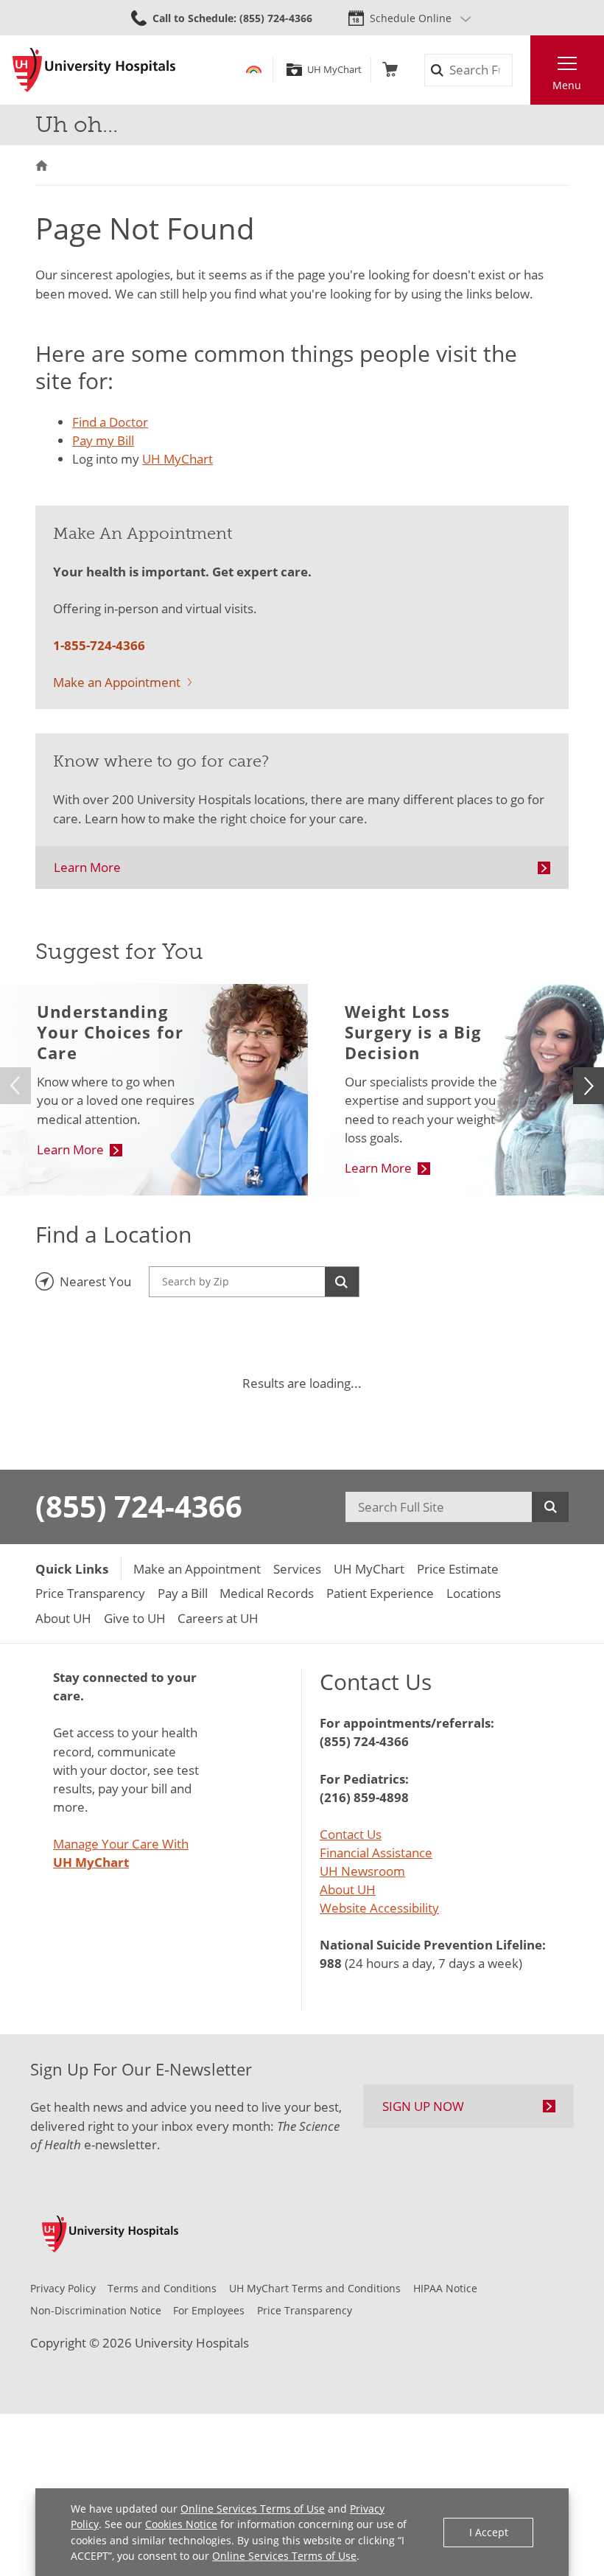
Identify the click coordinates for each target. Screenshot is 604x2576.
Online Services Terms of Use (253, 2509)
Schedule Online (411, 18)
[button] (589, 1086)
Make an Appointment (117, 682)
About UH (348, 1889)
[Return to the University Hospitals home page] (94, 70)
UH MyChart (334, 70)
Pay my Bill (103, 440)
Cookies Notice (181, 2524)
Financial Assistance (376, 1853)
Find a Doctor (110, 422)
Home (42, 165)
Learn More (87, 867)
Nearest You (95, 1281)
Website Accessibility (379, 1908)
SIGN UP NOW (423, 2106)
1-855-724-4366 (99, 645)
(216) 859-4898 (364, 1797)
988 (331, 1963)
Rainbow (254, 70)
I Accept (489, 2532)
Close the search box (521, 70)
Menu (567, 85)
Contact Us (351, 1834)
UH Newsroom (362, 1871)
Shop (390, 70)
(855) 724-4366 (139, 1507)
